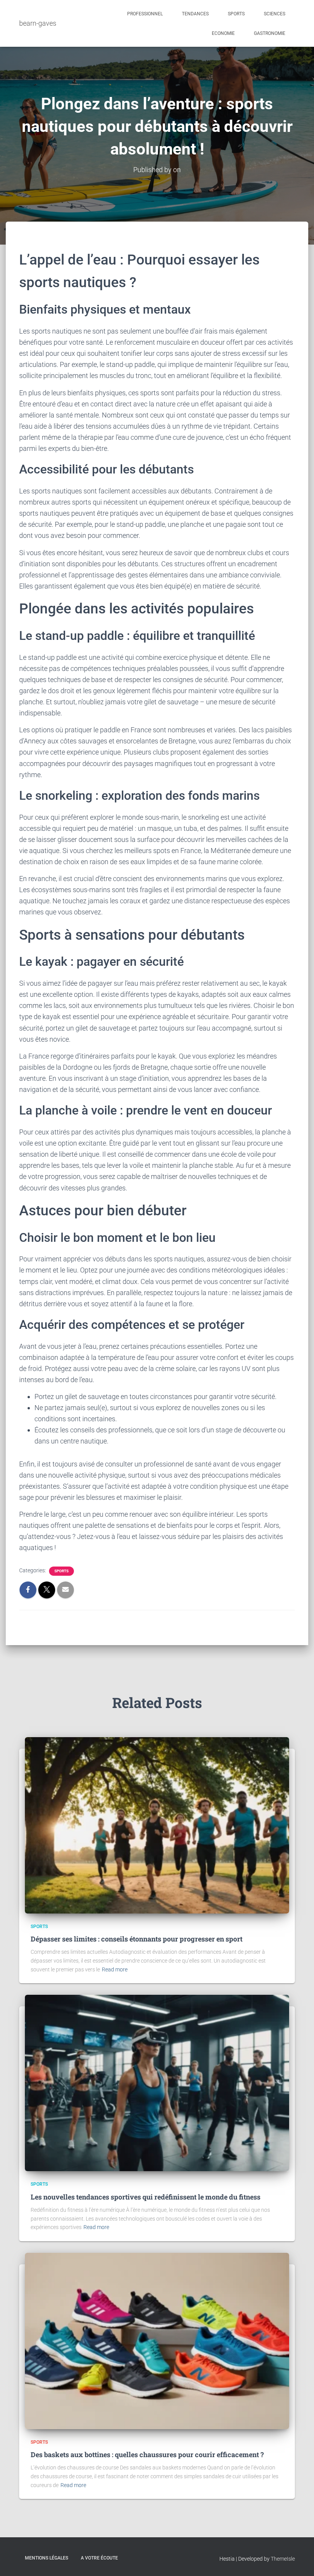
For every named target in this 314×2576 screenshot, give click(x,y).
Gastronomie (270, 33)
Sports (236, 14)
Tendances (195, 14)
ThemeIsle (283, 2559)
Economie (223, 33)
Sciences (275, 14)
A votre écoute (99, 2558)
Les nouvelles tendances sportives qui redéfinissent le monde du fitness (146, 2197)
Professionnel (145, 14)
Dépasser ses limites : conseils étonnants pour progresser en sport (137, 1939)
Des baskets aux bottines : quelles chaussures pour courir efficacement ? (147, 2454)
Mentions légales (47, 2558)
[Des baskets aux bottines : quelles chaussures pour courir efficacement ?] (157, 2341)
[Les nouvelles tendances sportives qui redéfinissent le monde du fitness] (157, 2083)
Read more (115, 1969)
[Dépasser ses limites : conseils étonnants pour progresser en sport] (157, 1825)
